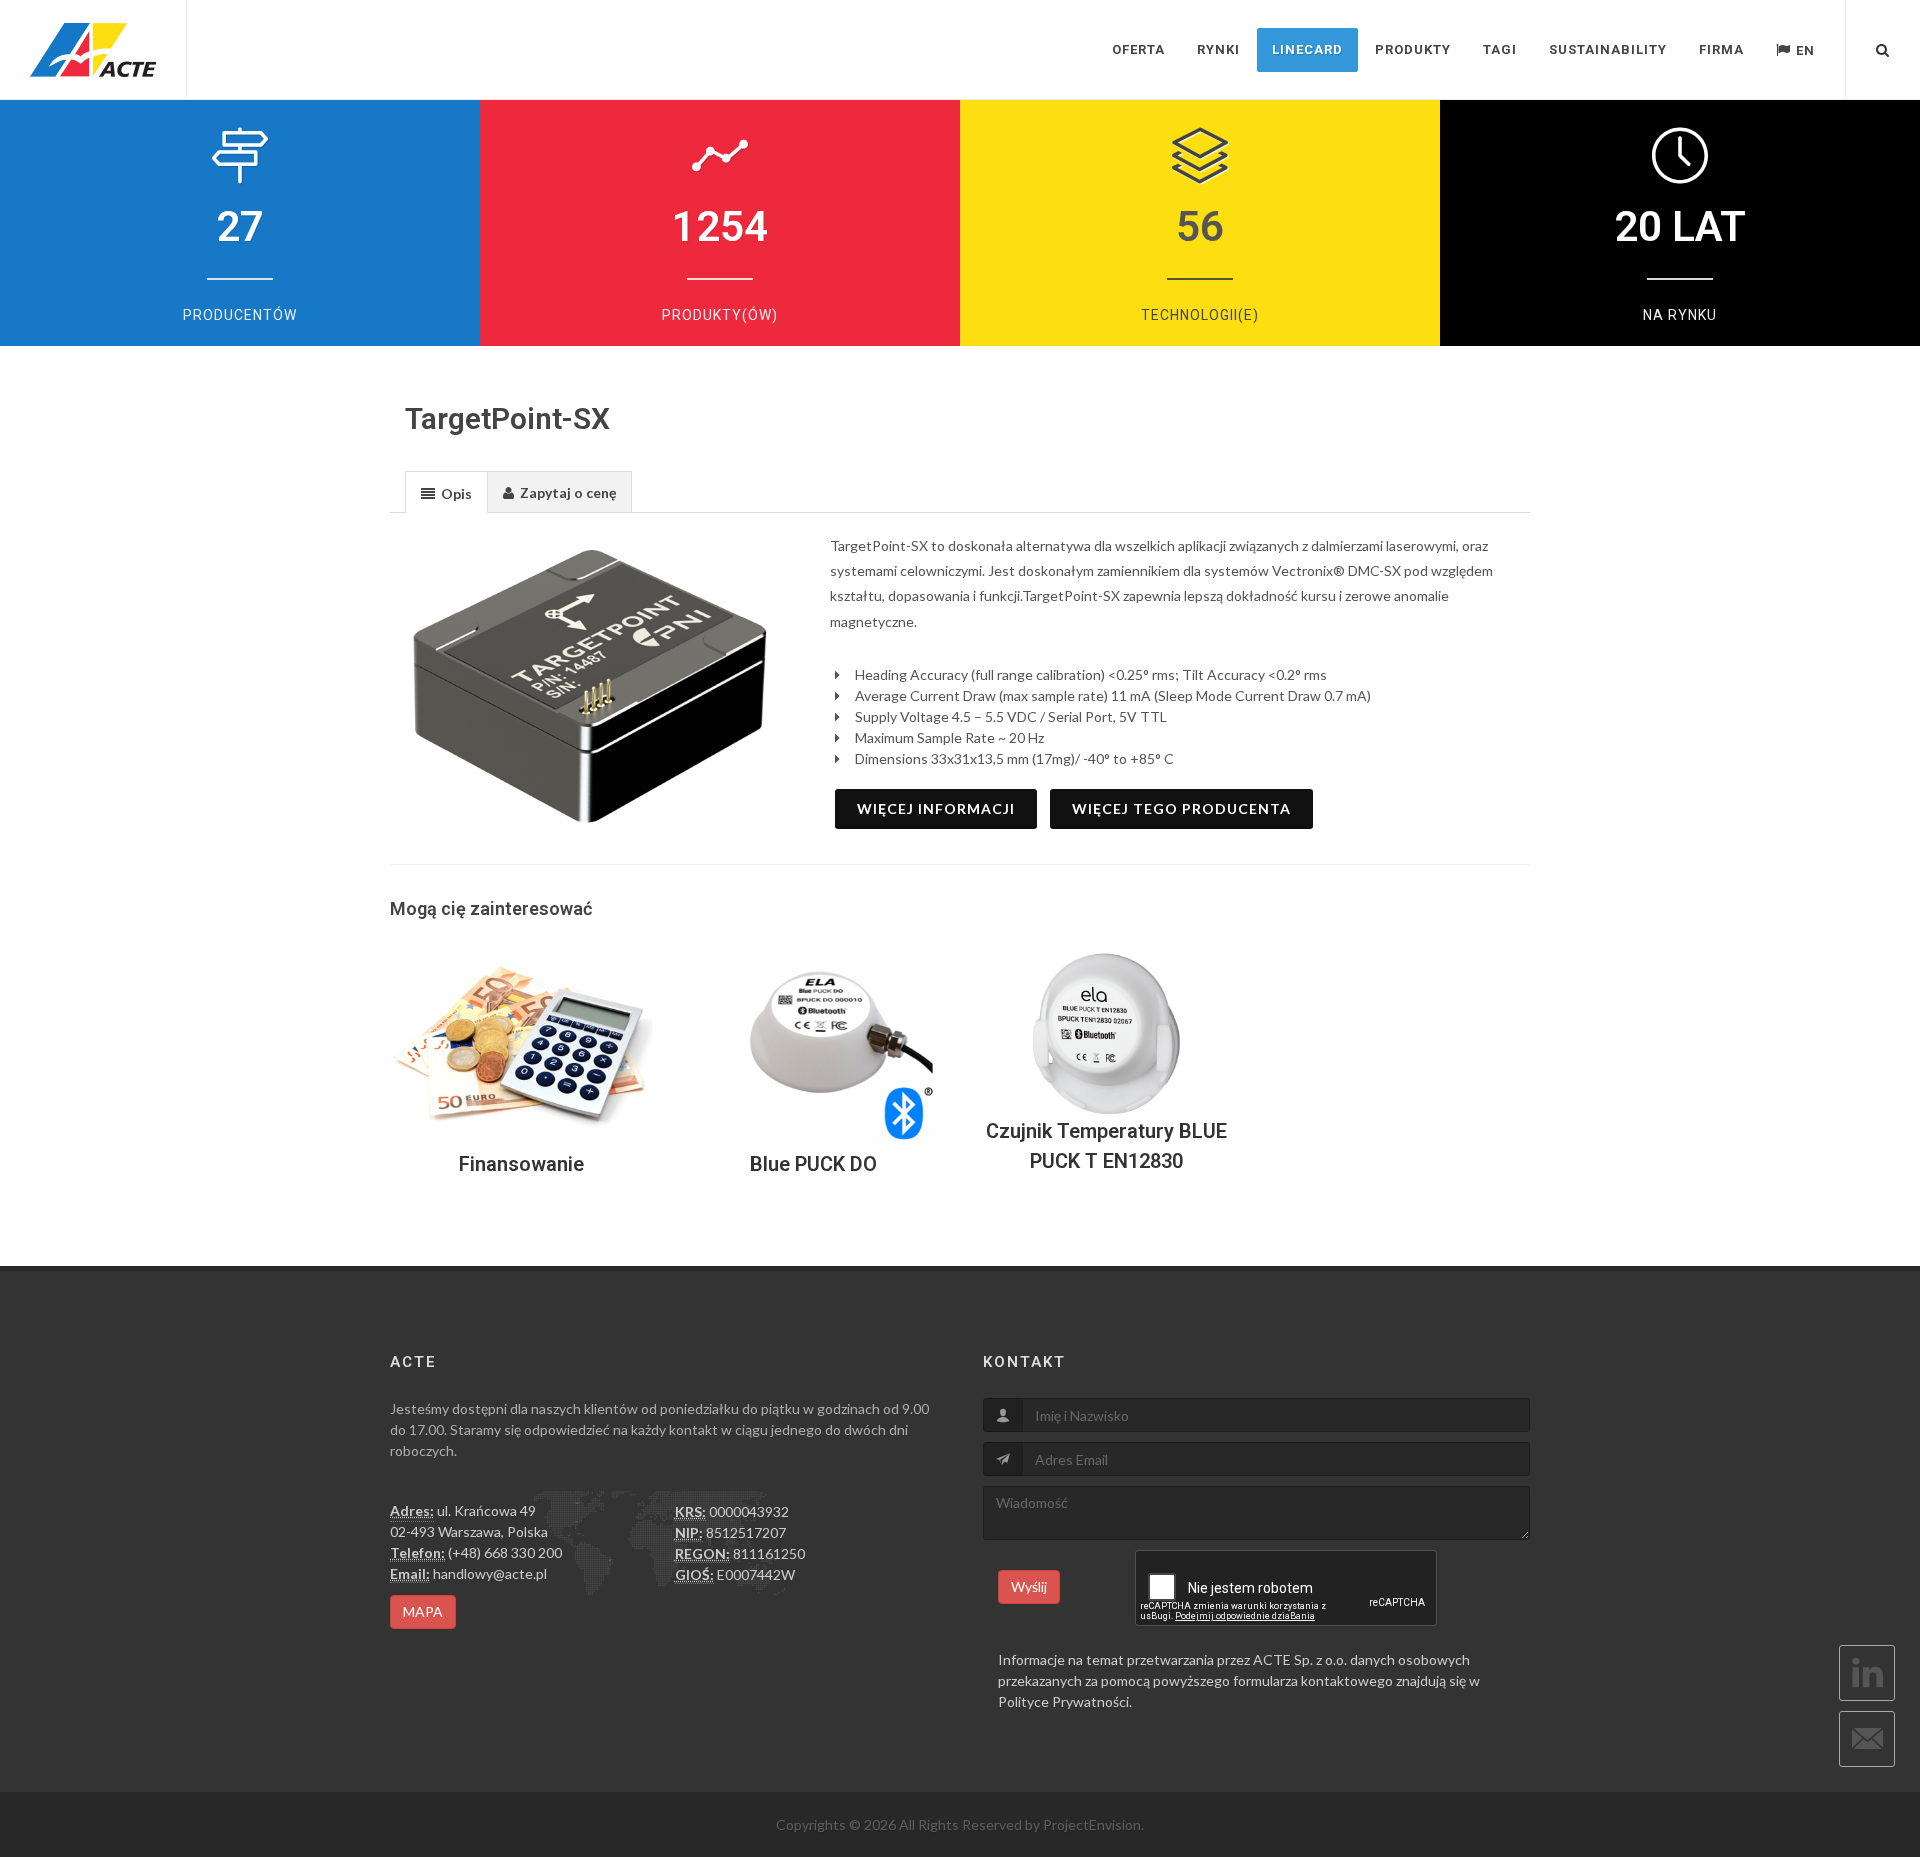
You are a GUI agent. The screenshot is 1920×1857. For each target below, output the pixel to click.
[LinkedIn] (1867, 1673)
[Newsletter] (1867, 1739)
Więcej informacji (936, 808)
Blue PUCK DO (813, 1164)
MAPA (423, 1611)
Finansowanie (521, 1164)
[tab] (446, 491)
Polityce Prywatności (1063, 1701)
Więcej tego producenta (1181, 808)
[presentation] (446, 493)
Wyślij (1029, 1586)
